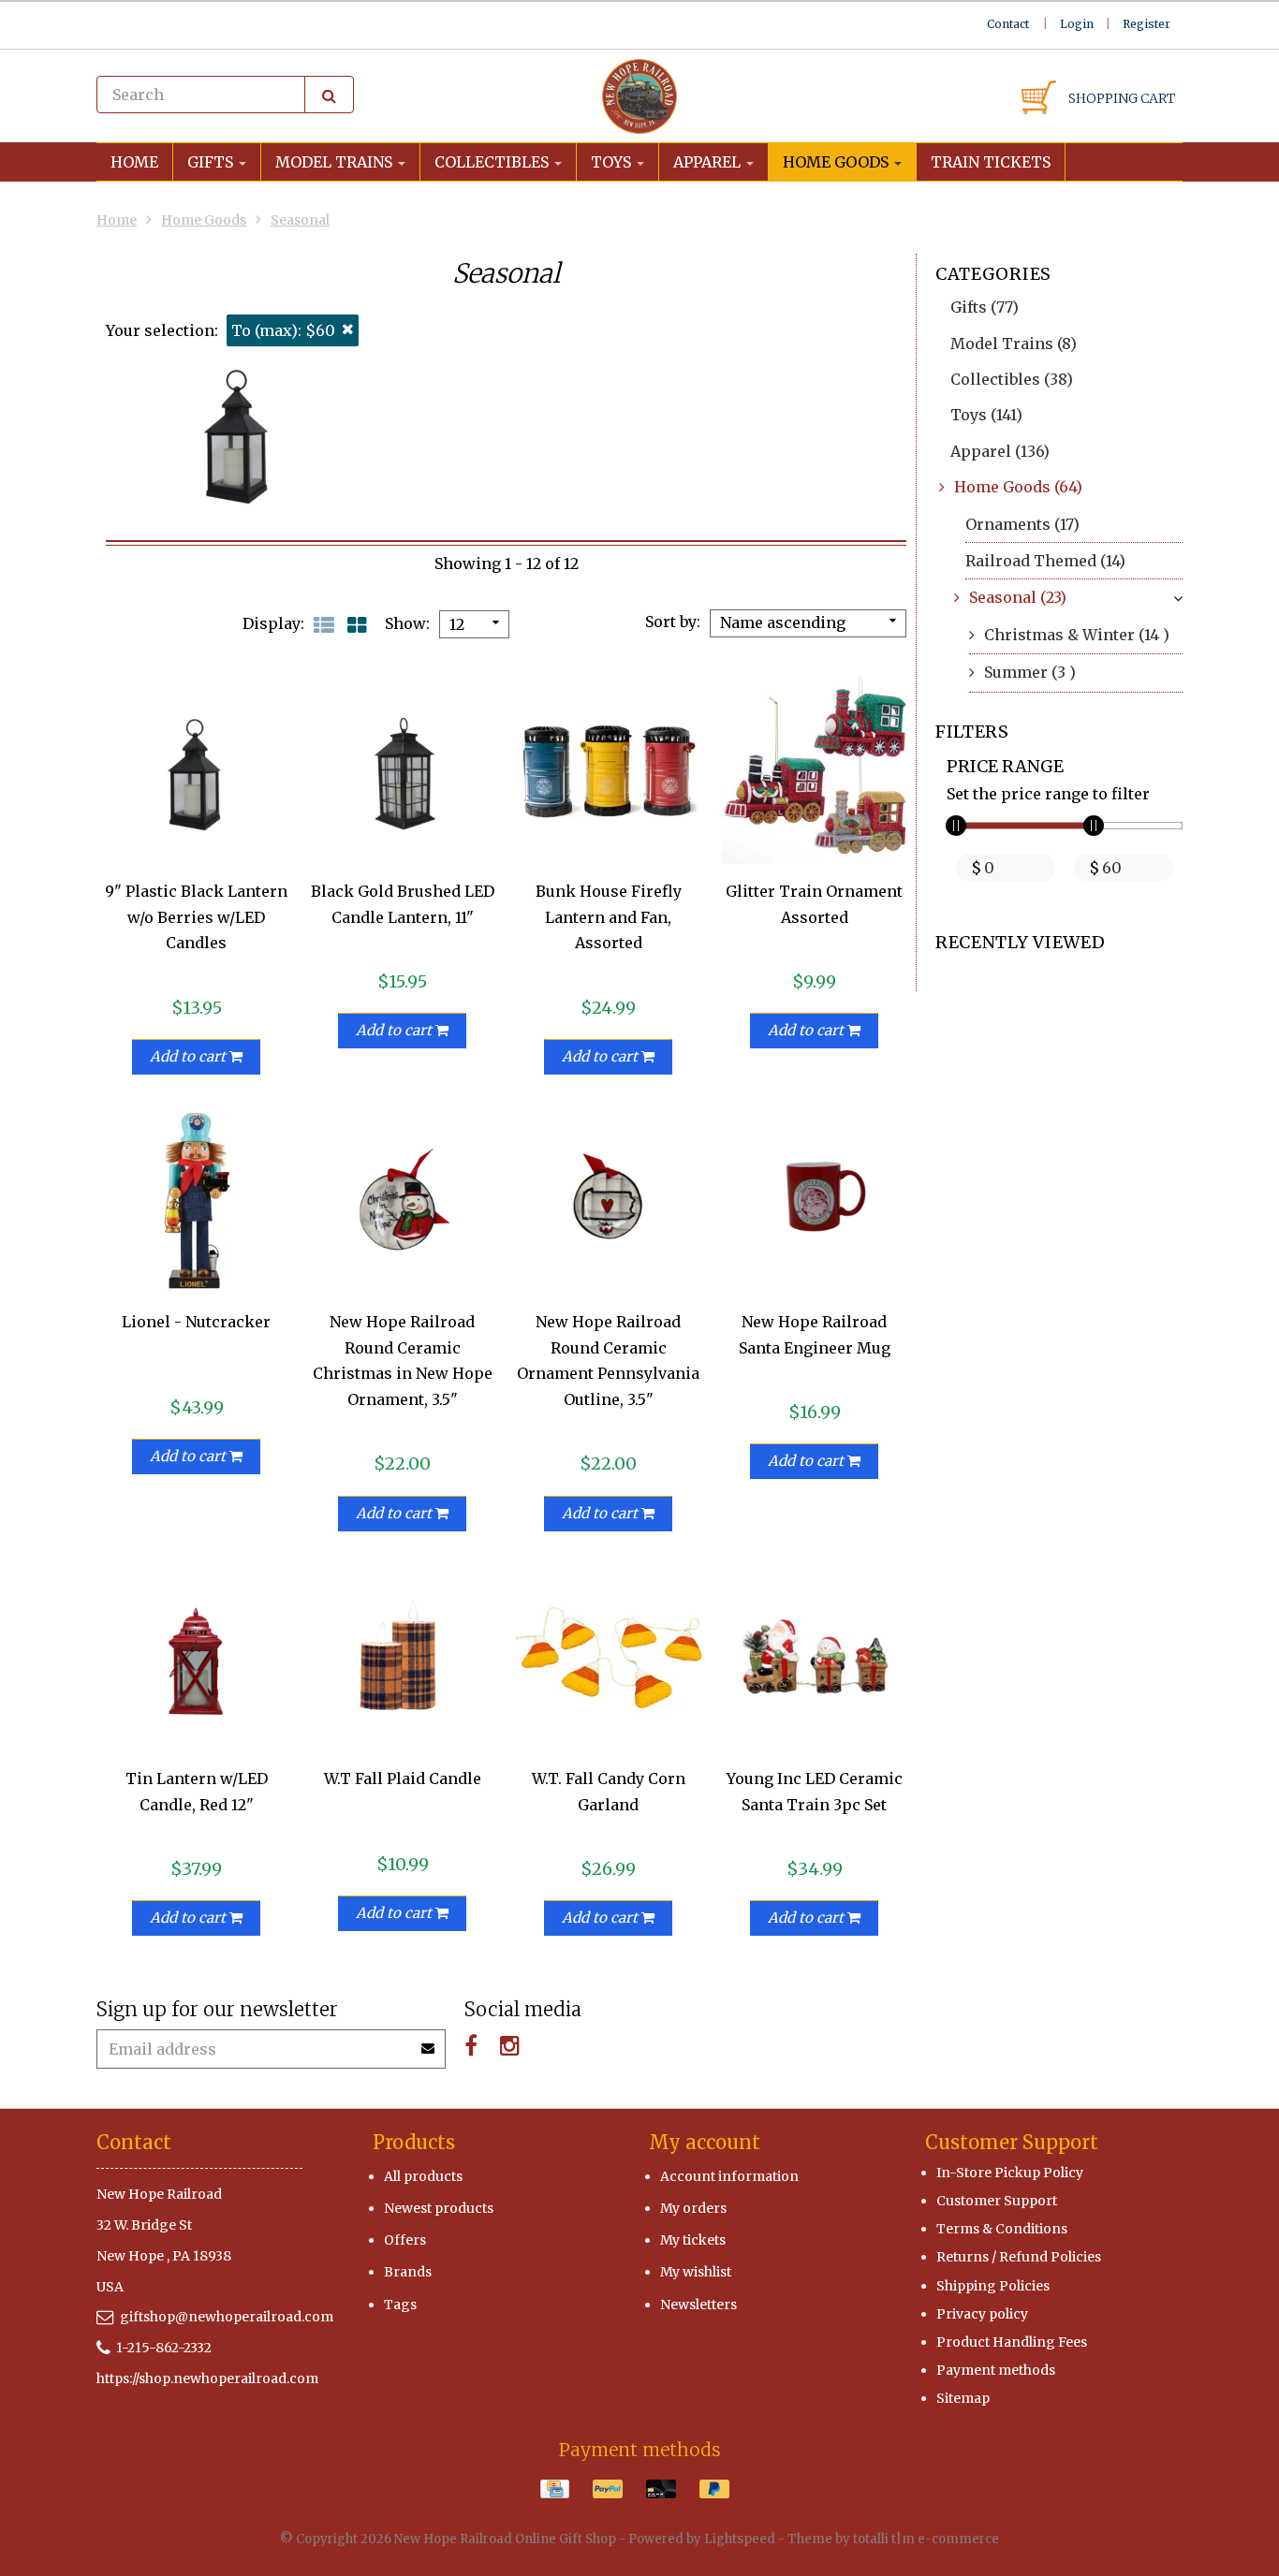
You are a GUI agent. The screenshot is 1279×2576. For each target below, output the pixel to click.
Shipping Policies (993, 2286)
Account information (729, 2176)
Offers (405, 2240)
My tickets (693, 2240)
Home (134, 162)
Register (1147, 24)
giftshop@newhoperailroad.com (227, 2317)
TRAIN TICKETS (991, 162)
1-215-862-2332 (164, 2348)
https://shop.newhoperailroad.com (207, 2378)
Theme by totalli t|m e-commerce (893, 2539)
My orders (693, 2208)
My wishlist (696, 2272)
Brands (408, 2272)
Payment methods (996, 2370)
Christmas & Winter (1077, 635)
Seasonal (300, 220)
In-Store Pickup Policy (1010, 2173)
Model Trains (336, 162)
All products (423, 2176)
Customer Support (997, 2201)
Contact (1008, 24)
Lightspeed (740, 2539)
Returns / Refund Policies (1019, 2257)
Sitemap (963, 2398)
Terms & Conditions (1002, 2229)
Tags (400, 2305)
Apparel (709, 162)
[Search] (329, 95)
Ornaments (1022, 524)
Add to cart (190, 1056)
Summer (1030, 672)
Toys (613, 162)
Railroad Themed (1045, 561)
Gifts (212, 162)
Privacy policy (982, 2314)
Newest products (439, 2208)
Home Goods (838, 162)
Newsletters (698, 2305)
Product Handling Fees (1012, 2342)
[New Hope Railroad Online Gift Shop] (639, 96)
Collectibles (493, 162)
